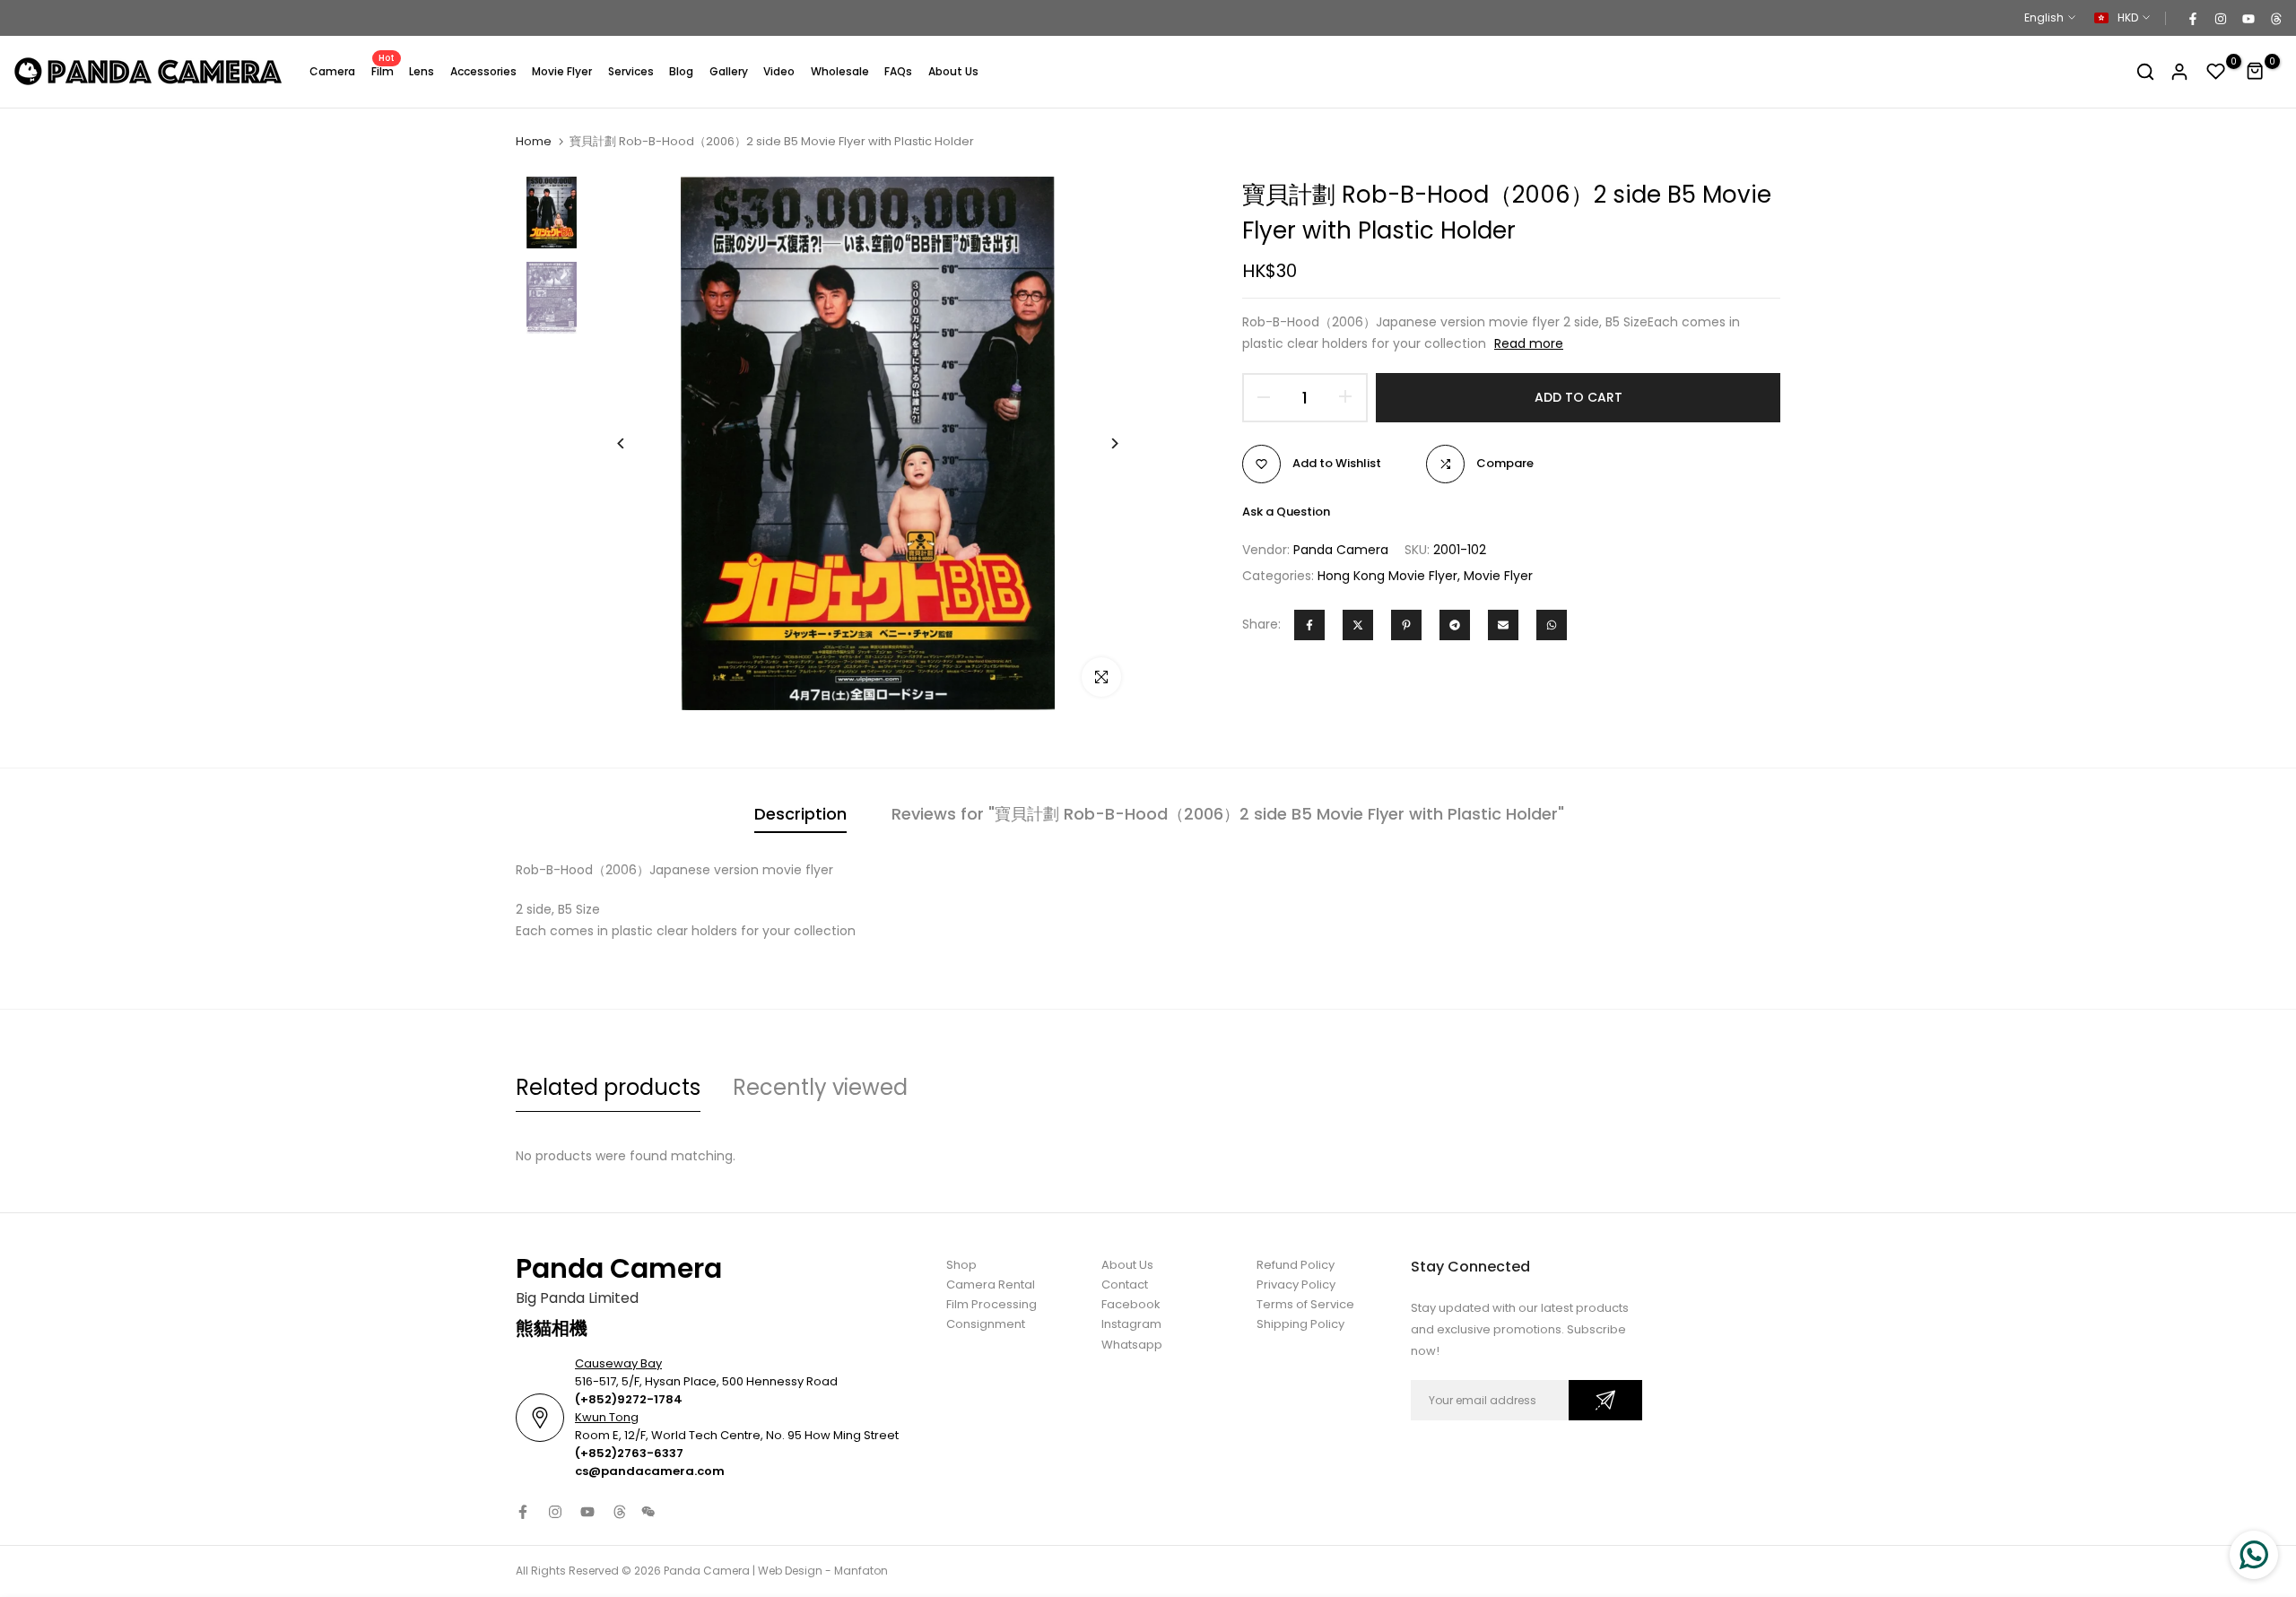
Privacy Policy (1296, 1285)
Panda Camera (1341, 550)
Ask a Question (1286, 512)
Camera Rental (991, 1285)
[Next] (1101, 443)
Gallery (729, 71)
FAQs (898, 71)
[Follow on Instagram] (2220, 18)
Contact (1125, 1285)
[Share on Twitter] (1358, 625)
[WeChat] (648, 1512)
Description (800, 814)
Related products (608, 1087)
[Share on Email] (1503, 625)
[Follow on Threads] (2275, 18)
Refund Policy (1296, 1265)
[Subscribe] (1605, 1400)
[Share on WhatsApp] (1552, 625)
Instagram (1131, 1324)
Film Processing (991, 1304)
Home (534, 142)
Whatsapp (1132, 1345)
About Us (953, 71)
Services (631, 71)
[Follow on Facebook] (2192, 18)
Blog (681, 71)
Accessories (483, 71)
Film (383, 70)
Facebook (1131, 1304)
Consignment (986, 1324)
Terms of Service (1305, 1304)
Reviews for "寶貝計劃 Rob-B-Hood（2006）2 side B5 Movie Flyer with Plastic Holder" (1228, 814)
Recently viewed (820, 1087)
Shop (961, 1265)
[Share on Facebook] (1309, 625)
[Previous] (635, 443)
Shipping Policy (1300, 1324)
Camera (332, 71)
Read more (1529, 343)
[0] (2216, 72)
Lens (422, 71)
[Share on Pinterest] (1406, 625)
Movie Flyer (562, 71)
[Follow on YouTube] (2248, 18)
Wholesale (840, 71)
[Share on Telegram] (1455, 625)
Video (779, 71)
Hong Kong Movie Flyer (1387, 576)
